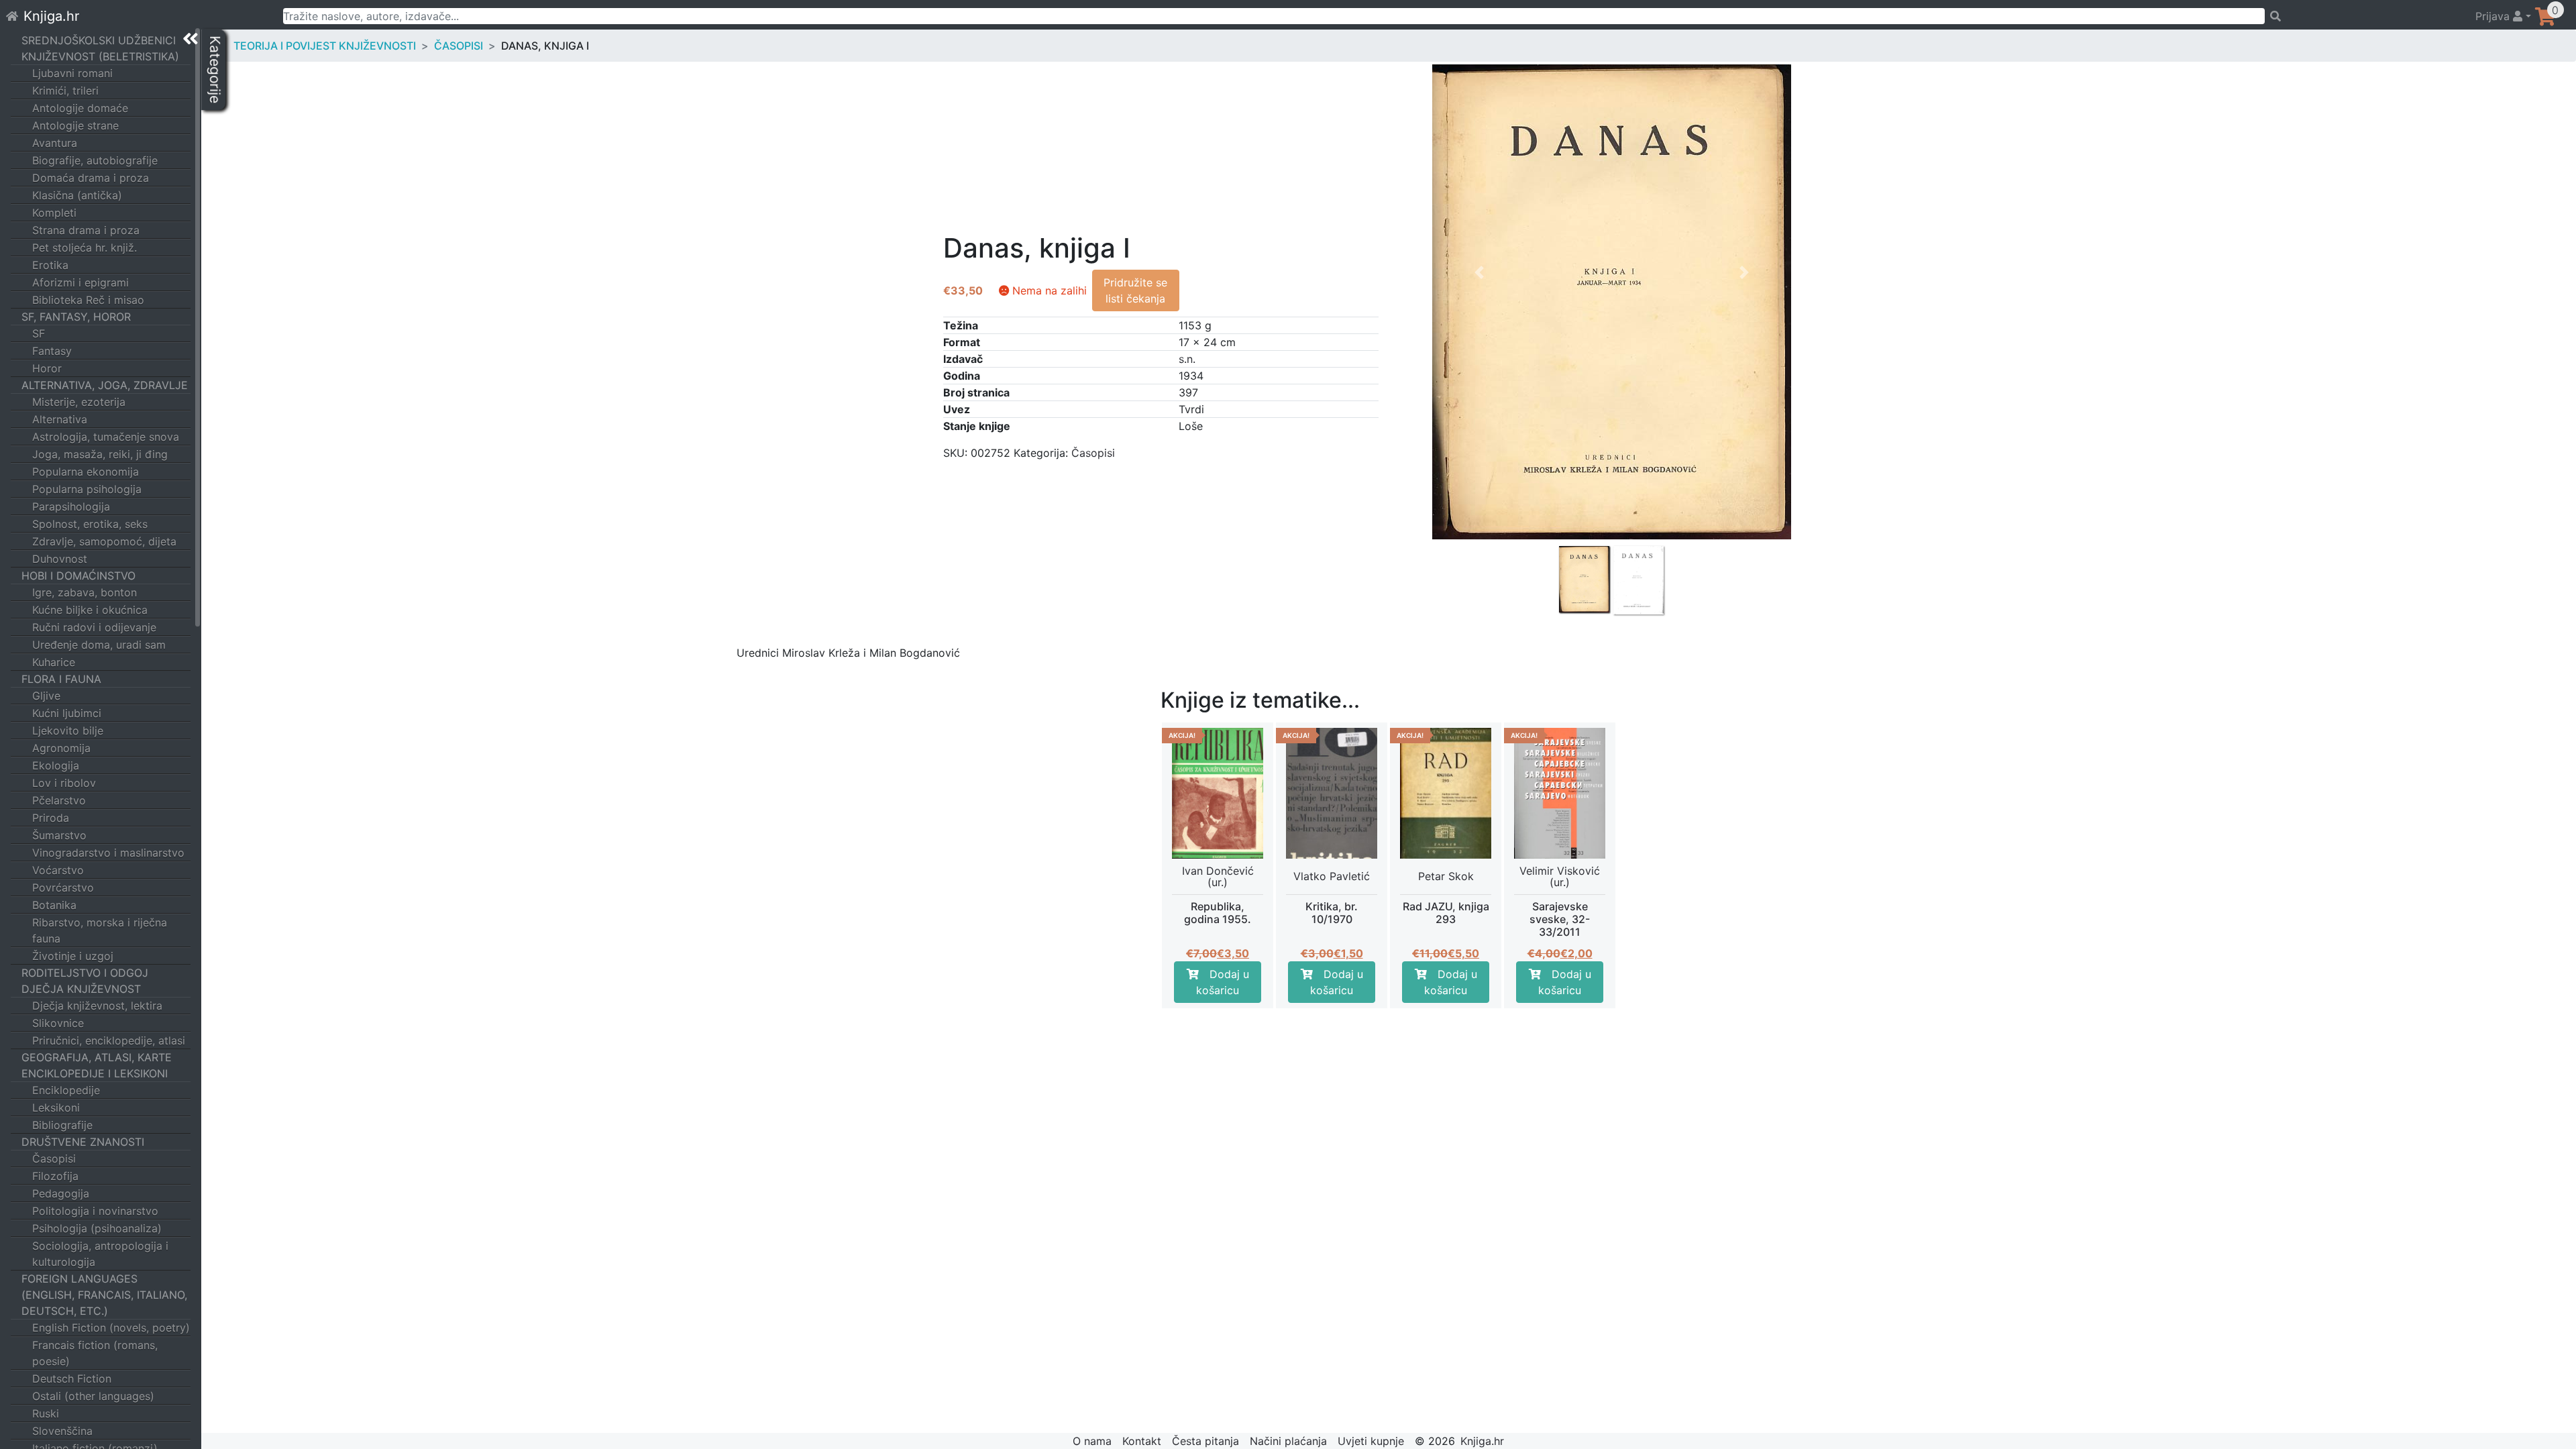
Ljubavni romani (72, 73)
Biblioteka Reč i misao (88, 300)
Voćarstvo (58, 870)
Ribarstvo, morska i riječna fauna (100, 930)
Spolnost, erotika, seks (90, 524)
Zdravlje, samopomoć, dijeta (104, 541)
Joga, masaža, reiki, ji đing (100, 454)
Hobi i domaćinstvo (78, 576)
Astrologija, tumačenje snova (106, 437)
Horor (47, 368)
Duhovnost (60, 559)
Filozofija (55, 1176)
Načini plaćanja (1288, 1441)
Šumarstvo (59, 835)
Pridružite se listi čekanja (1135, 290)
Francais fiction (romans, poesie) (95, 1353)
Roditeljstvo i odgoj (85, 973)
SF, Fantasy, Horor (76, 317)
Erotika (50, 265)
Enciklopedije (66, 1090)
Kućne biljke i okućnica (90, 610)
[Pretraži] (2364, 16)
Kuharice (54, 662)
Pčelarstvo (59, 800)
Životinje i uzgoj (73, 956)
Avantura (55, 143)
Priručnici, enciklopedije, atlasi (109, 1040)
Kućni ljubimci (67, 713)
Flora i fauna (61, 679)
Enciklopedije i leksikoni (95, 1073)
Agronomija (61, 748)
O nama (1092, 1441)
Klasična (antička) (77, 195)
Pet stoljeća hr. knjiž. (85, 248)
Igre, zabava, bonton (85, 592)
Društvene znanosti (83, 1142)
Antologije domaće (80, 108)
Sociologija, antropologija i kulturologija (100, 1254)
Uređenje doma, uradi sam (99, 645)
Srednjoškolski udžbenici (99, 40)
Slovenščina (62, 1431)
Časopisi (54, 1159)
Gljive (46, 696)
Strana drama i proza (86, 230)
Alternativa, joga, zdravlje (105, 385)
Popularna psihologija (87, 489)
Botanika (54, 905)
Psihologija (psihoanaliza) (97, 1228)
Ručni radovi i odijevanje (94, 627)
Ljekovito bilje (68, 731)
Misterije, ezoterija (79, 402)
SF (39, 333)
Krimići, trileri (65, 91)
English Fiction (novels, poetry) (111, 1328)
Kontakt (1142, 1441)
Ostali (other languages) (93, 1396)
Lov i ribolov (64, 783)
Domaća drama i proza (91, 178)
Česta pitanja (1205, 1441)
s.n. (1187, 359)
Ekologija (56, 765)
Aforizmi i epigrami (80, 282)
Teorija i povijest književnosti (325, 46)
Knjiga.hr (51, 16)
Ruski (46, 1413)
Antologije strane (75, 125)
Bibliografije (62, 1125)
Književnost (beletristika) (100, 56)
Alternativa (60, 419)
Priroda (51, 818)
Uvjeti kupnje (1371, 1441)
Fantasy (52, 351)
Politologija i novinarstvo (95, 1211)
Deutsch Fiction (72, 1379)
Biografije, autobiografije (95, 160)
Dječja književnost (81, 989)
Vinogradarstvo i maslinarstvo (108, 853)
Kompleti (54, 213)
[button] (1479, 431)
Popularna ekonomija (86, 472)
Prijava (2494, 16)
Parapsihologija (71, 506)
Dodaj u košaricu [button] (1223, 982)
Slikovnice (58, 1023)
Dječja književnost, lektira (97, 1006)
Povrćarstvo (63, 888)
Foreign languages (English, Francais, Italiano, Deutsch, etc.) (104, 1295)
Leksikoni (56, 1108)
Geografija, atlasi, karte (97, 1057)
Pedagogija (61, 1193)
